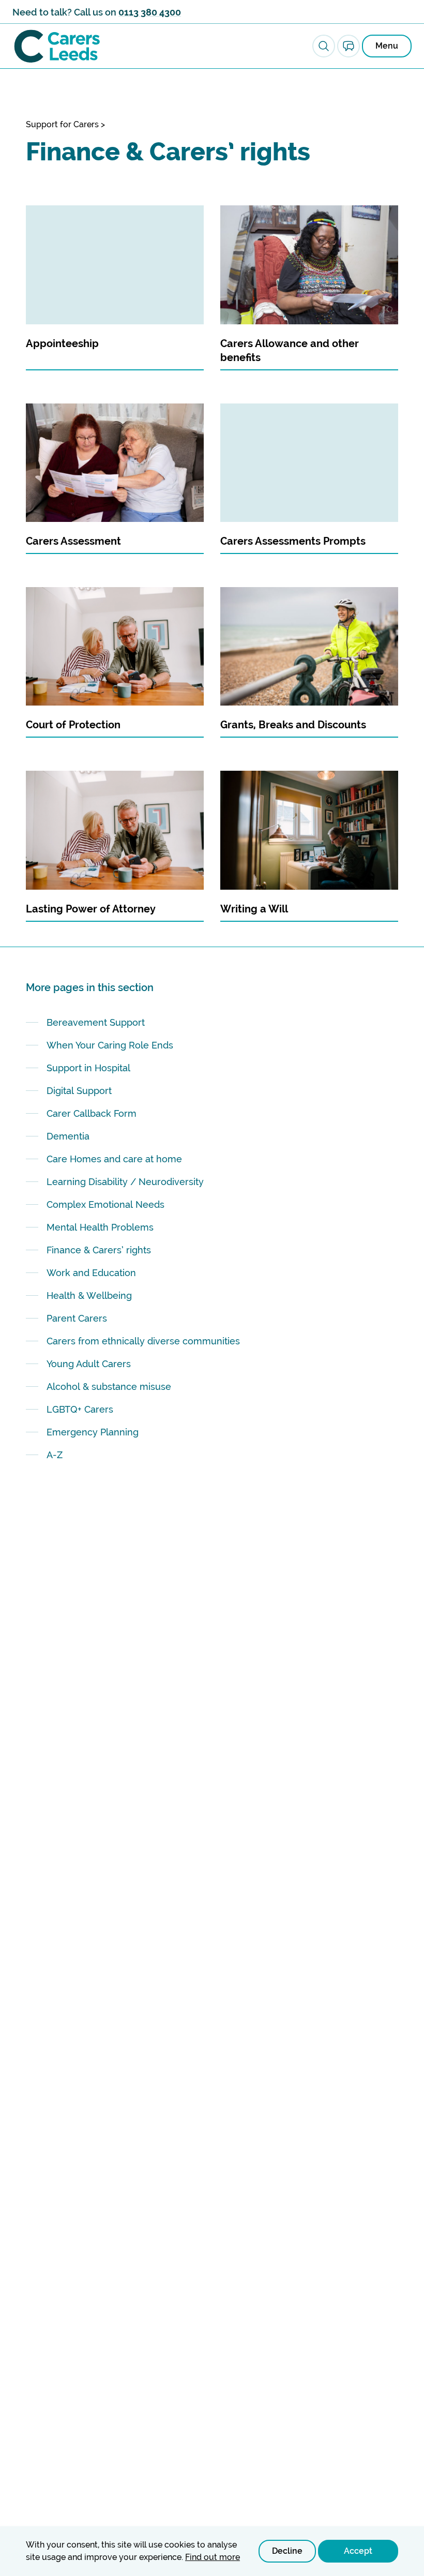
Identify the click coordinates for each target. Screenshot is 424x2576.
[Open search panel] (324, 46)
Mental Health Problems (100, 1227)
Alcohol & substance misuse (109, 1387)
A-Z (55, 1455)
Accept (358, 2551)
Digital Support (79, 1091)
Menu (387, 46)
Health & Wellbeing (89, 1296)
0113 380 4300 (150, 12)
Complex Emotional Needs (105, 1204)
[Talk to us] (349, 46)
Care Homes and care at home (114, 1159)
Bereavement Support (96, 1022)
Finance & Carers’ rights (99, 1250)
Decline (287, 2551)
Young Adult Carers (89, 1364)
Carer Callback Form (92, 1113)
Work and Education (91, 1273)
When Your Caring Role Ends (110, 1045)
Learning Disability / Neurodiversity (126, 1182)
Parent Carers (77, 1318)
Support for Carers (62, 124)
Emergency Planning (93, 1432)
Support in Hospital (88, 1068)
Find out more (213, 2557)
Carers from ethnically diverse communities (143, 1341)
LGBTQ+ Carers (80, 1409)
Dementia (68, 1136)
